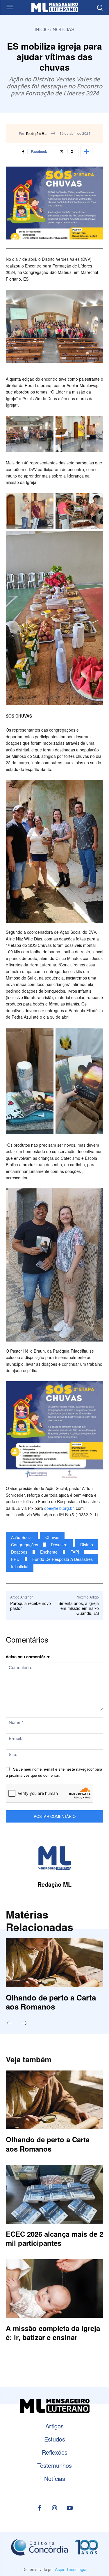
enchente (49, 1552)
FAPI (75, 1552)
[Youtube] (70, 2508)
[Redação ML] (55, 1858)
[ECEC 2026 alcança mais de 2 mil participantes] (54, 2194)
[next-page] (27, 2024)
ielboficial (20, 1566)
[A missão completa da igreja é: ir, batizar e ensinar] (54, 2289)
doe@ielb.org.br (59, 1508)
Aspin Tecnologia (71, 2570)
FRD (15, 1559)
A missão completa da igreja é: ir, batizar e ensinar (53, 2333)
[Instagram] (55, 2508)
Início (42, 29)
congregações (25, 1545)
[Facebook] (40, 2508)
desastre (59, 1545)
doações (19, 1552)
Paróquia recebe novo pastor (31, 1606)
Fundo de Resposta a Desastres (62, 1559)
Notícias (64, 29)
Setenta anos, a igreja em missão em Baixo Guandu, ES (79, 1608)
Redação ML (36, 134)
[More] (86, 151)
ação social (22, 1537)
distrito (87, 1545)
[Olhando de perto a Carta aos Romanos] (54, 1963)
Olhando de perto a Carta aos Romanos (51, 2002)
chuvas (52, 1537)
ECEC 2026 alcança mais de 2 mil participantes (54, 2238)
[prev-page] (12, 2024)
